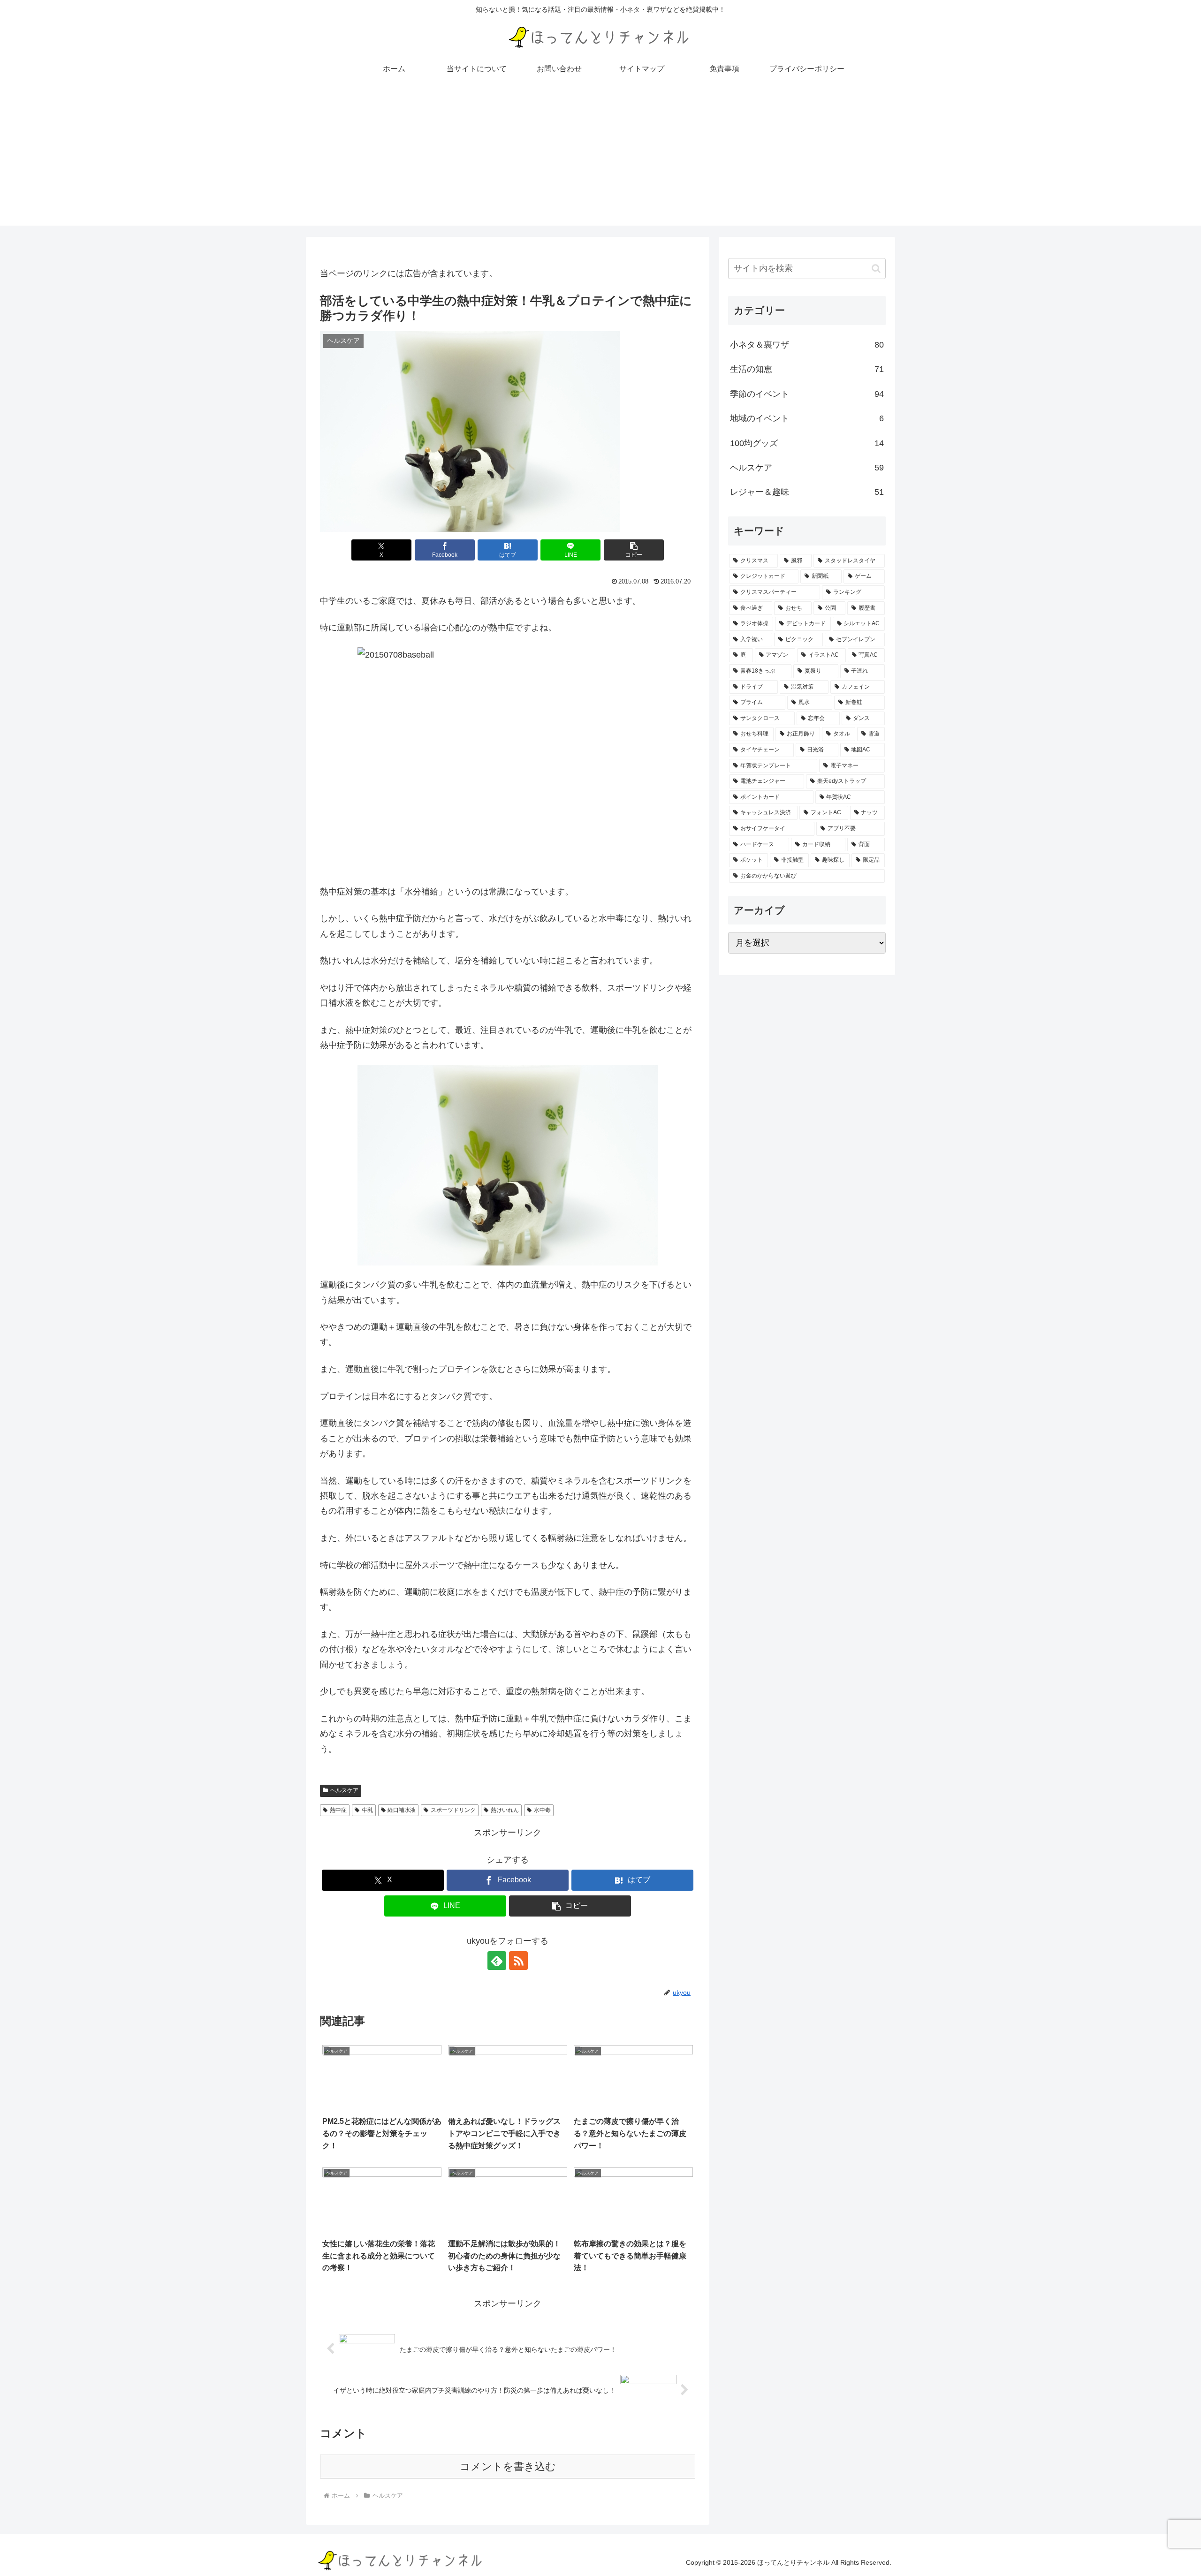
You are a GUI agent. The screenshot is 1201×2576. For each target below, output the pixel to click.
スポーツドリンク (453, 1810)
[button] (634, 550)
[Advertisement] (600, 160)
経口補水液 (402, 1810)
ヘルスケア (344, 1790)
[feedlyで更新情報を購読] (497, 1961)
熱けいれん (505, 1810)
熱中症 (338, 1810)
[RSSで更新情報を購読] (518, 1961)
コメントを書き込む (508, 2466)
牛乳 (367, 1810)
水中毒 (542, 1810)
